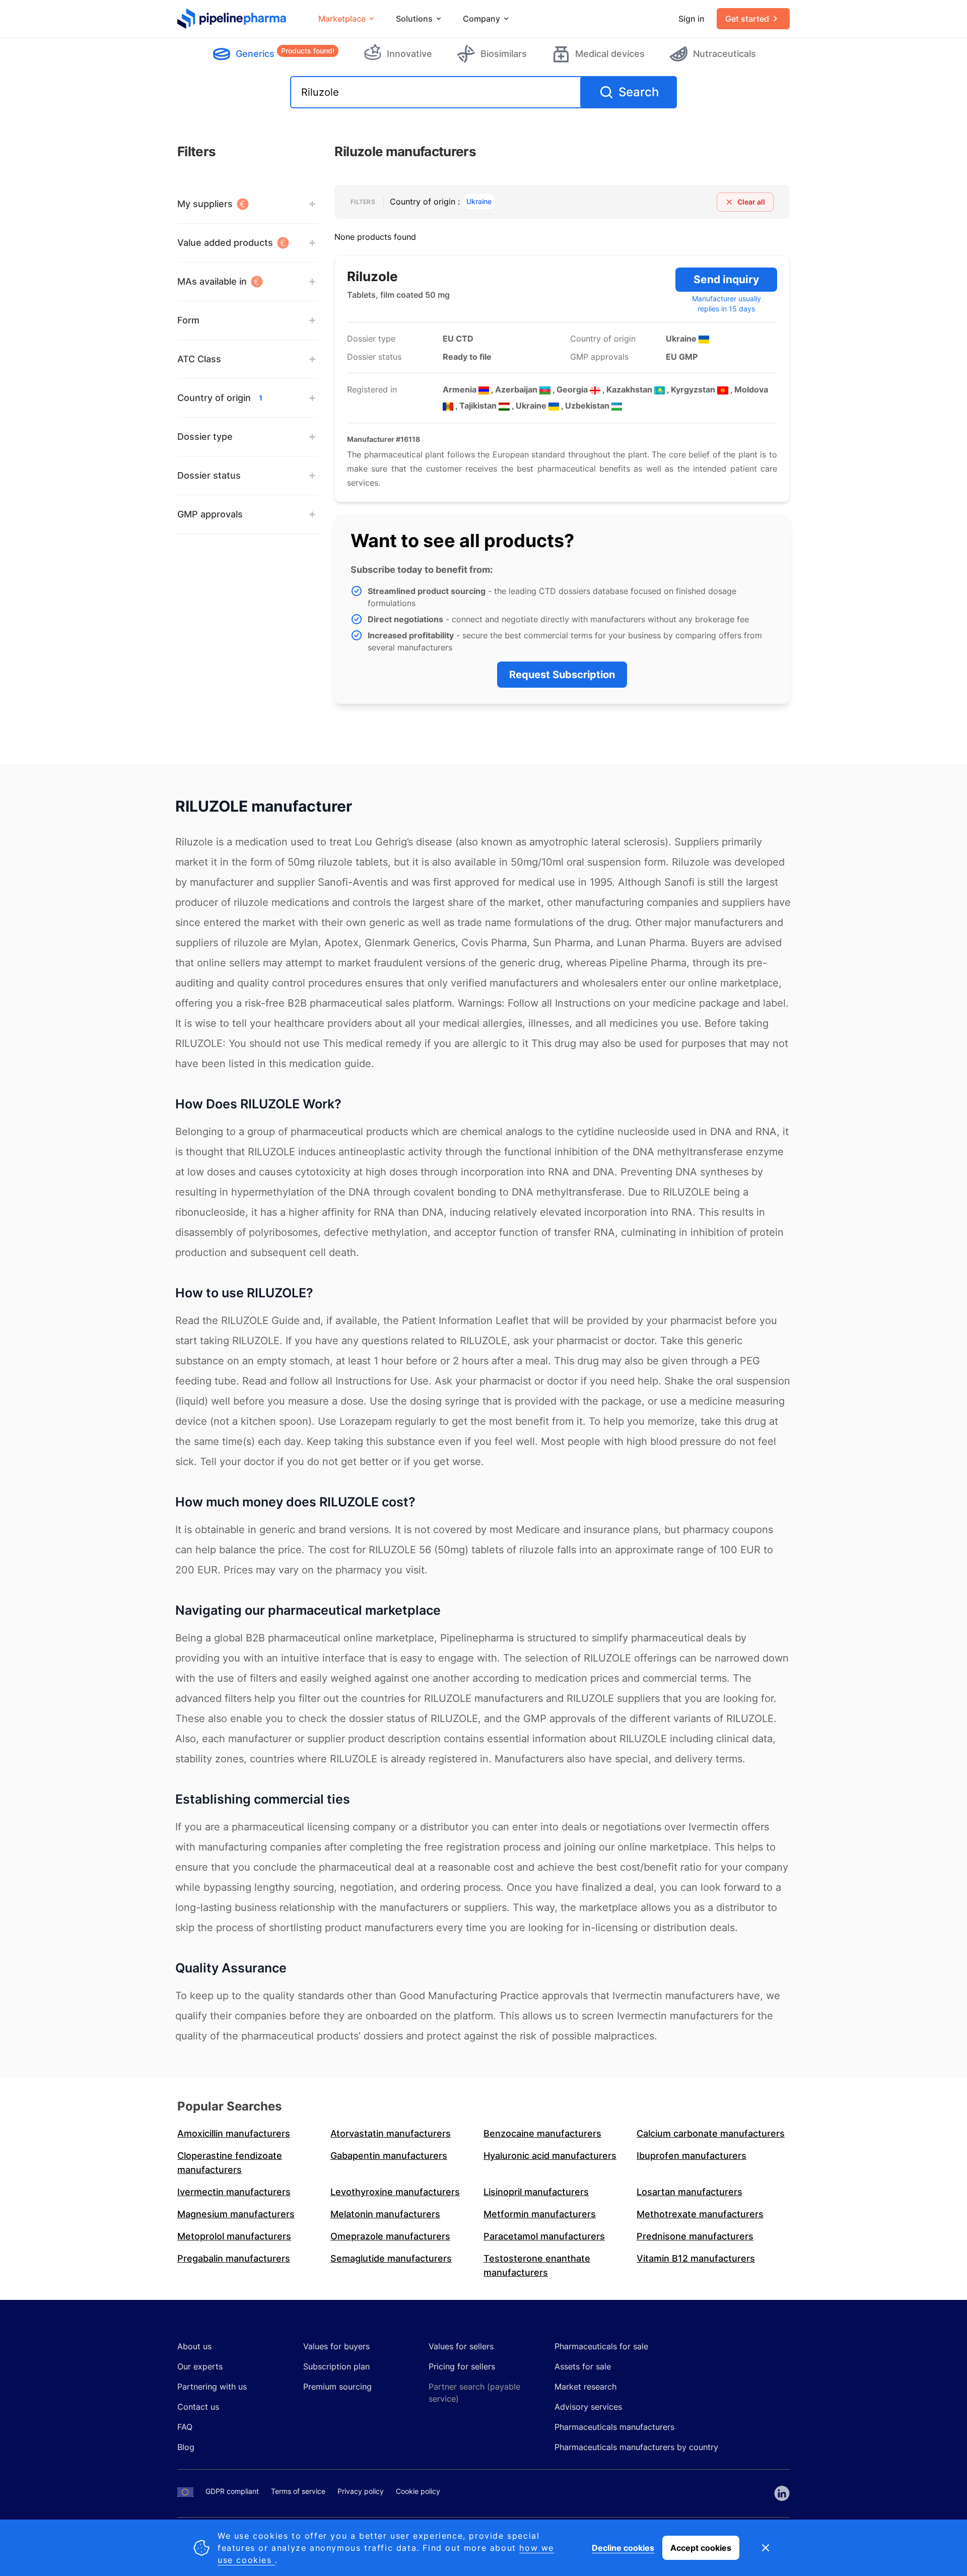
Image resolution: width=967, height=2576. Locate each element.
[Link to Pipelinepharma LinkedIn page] (782, 2493)
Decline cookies (623, 2548)
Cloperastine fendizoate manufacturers (230, 2163)
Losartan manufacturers (689, 2192)
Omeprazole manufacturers (390, 2236)
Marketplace (342, 19)
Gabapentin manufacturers (389, 2156)
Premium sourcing (337, 2387)
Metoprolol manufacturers (234, 2236)
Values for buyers (336, 2346)
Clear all (751, 202)
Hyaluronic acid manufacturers (550, 2156)
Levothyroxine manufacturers (395, 2192)
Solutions (414, 19)
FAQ (185, 2427)
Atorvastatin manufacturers (391, 2133)
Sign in (692, 19)
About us (194, 2346)
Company (481, 19)
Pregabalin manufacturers (234, 2258)
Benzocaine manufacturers (542, 2133)
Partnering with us (212, 2387)
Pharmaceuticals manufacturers (614, 2427)
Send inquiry (726, 279)
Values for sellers (461, 2346)
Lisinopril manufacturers (536, 2192)
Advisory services (588, 2407)
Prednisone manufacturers (695, 2236)
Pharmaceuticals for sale (601, 2346)
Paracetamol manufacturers (544, 2236)
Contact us (198, 2407)
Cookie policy (418, 2491)
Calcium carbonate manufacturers (711, 2133)
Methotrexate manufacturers (700, 2214)
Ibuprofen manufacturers (692, 2156)
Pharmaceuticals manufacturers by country (636, 2447)
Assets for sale (583, 2366)
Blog (186, 2447)
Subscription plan (336, 2366)
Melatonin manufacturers (385, 2214)
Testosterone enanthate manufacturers (537, 2265)
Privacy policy (361, 2491)
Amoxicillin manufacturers (234, 2133)
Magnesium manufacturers (236, 2214)
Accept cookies (701, 2548)
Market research (585, 2387)
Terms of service (298, 2491)
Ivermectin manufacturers (234, 2192)
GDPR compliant (232, 2491)
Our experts (200, 2366)
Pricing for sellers (462, 2366)
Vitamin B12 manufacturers (696, 2258)
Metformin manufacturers (540, 2214)
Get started (747, 19)
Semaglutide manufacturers (391, 2258)
